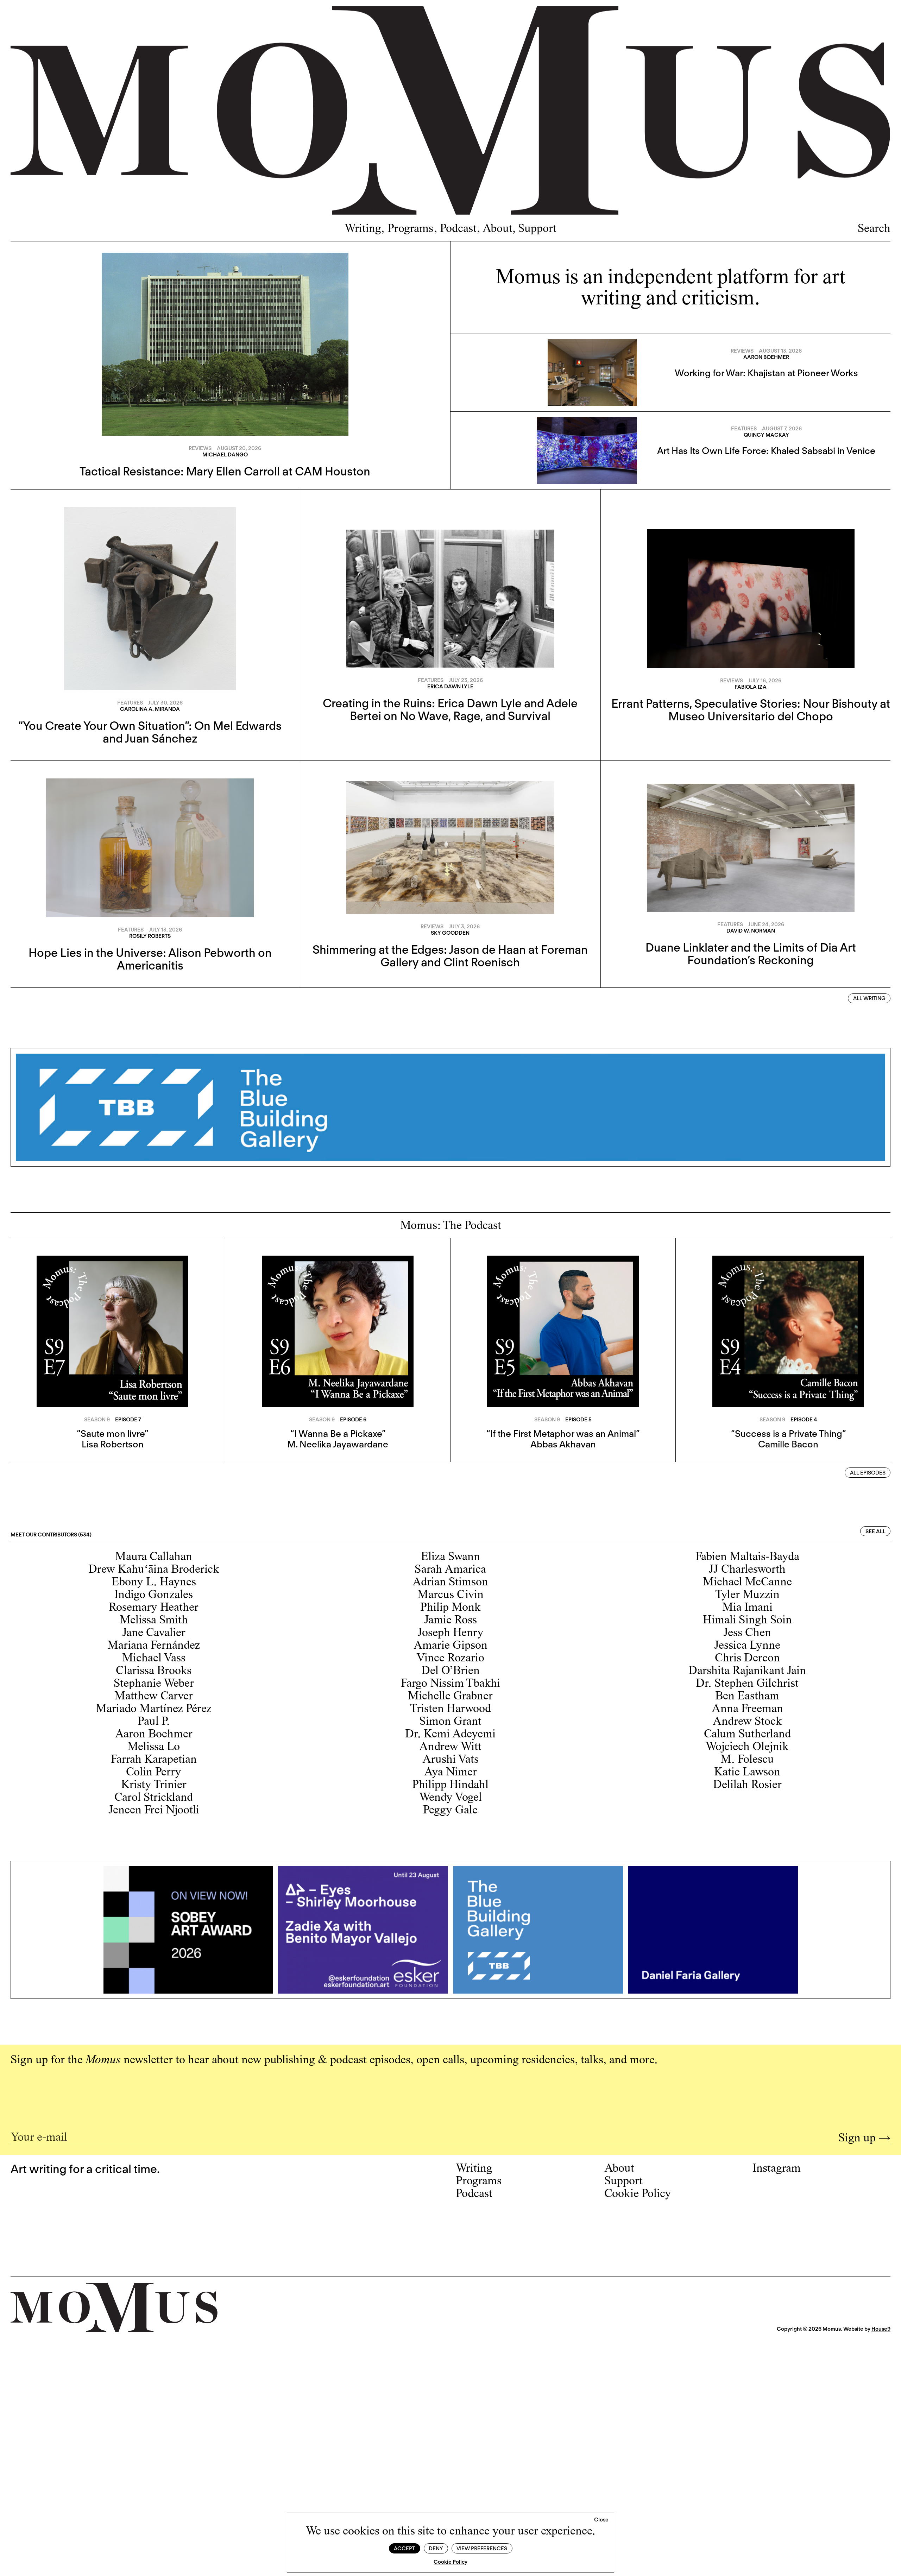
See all (875, 1532)
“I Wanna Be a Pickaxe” (338, 1434)
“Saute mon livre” (112, 1434)
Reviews (200, 448)
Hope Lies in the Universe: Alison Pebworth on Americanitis (150, 959)
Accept (404, 2549)
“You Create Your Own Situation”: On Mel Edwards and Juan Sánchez (150, 732)
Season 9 (97, 1420)
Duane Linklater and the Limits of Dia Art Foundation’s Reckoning (751, 954)
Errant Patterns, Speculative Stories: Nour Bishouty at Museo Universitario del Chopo (751, 710)
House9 (881, 2329)
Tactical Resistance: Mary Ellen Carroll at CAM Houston (225, 471)
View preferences (482, 2549)
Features (744, 429)
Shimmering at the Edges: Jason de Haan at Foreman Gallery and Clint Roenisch (450, 956)
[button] (601, 2520)
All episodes (868, 1473)
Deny (436, 2549)
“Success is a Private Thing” (788, 1434)
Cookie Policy (450, 2562)
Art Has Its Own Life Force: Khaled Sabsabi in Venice (766, 451)
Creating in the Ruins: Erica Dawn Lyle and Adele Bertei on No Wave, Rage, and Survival (450, 709)
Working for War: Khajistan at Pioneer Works (766, 373)
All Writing (869, 998)
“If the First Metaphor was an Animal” (563, 1434)
